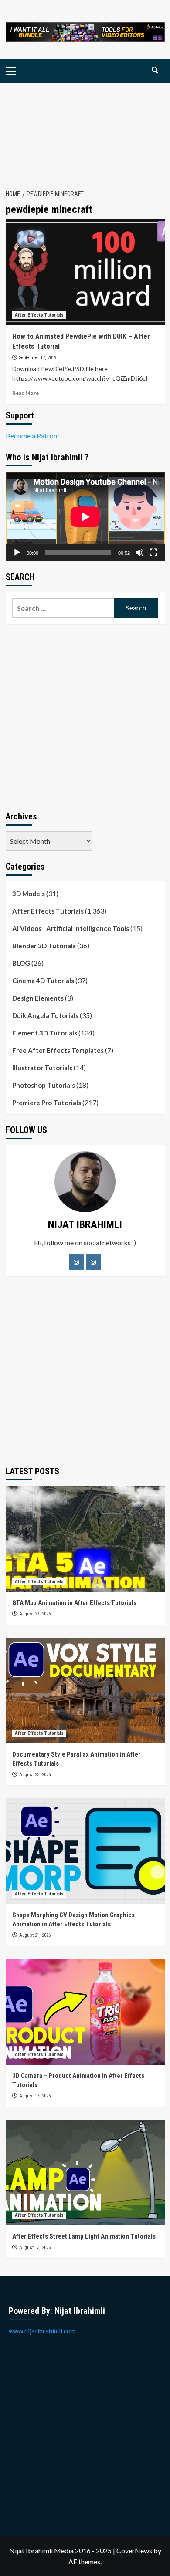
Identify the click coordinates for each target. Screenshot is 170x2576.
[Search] (155, 70)
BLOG (21, 963)
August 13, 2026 (35, 2247)
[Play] (17, 553)
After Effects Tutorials (39, 315)
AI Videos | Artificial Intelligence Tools (71, 928)
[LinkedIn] (93, 1262)
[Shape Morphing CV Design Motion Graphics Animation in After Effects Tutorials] (85, 1851)
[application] (85, 517)
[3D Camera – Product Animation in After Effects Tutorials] (85, 2012)
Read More (25, 393)
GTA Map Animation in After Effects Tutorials (74, 1603)
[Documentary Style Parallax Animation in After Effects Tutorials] (85, 1691)
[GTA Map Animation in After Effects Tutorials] (85, 1539)
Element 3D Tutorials (45, 1033)
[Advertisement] (85, 131)
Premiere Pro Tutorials (47, 1103)
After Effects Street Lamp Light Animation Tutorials (84, 2236)
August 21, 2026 (35, 1935)
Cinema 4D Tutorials (43, 981)
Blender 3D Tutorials (44, 946)
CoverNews (134, 2551)
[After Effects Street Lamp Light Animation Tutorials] (85, 2173)
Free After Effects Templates (58, 1050)
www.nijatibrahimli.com (42, 2331)
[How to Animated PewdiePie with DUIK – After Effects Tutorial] (85, 272)
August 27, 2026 (35, 1614)
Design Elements (38, 998)
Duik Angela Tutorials (45, 1015)
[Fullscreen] (153, 553)
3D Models (29, 894)
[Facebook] (76, 1262)
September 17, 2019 (38, 358)
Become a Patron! (32, 436)
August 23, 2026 (35, 1775)
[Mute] (139, 553)
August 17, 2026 (35, 2096)
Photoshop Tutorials (44, 1085)
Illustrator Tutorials (42, 1068)
